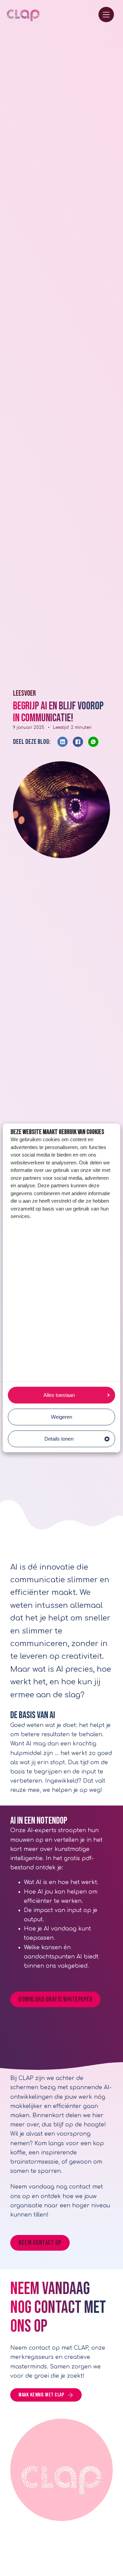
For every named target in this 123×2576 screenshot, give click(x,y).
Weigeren (61, 1417)
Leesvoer (24, 693)
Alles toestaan (59, 1395)
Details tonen (59, 1439)
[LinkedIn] (63, 742)
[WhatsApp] (93, 742)
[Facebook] (78, 742)
